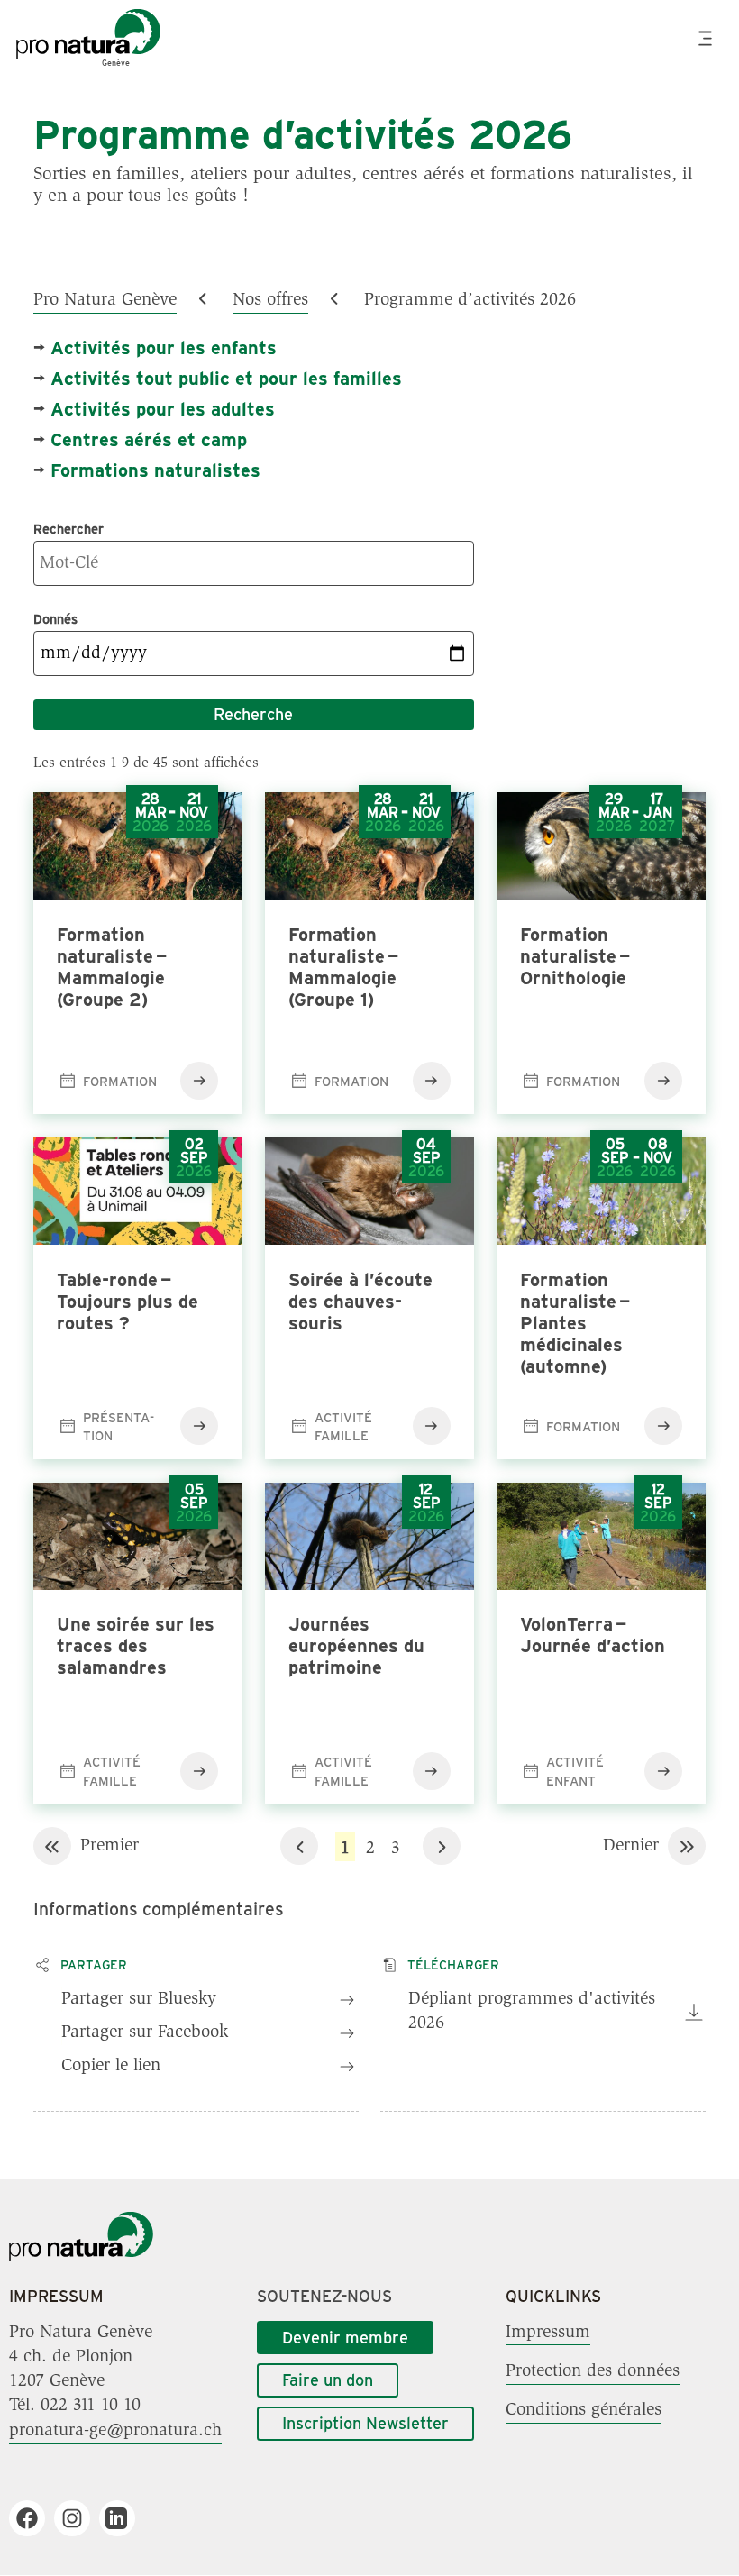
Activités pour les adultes (163, 408)
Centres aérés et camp (149, 438)
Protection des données (593, 2371)
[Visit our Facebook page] (34, 2518)
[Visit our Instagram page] (79, 2518)
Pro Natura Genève (105, 300)
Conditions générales (584, 2410)
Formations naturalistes (155, 469)
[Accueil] (81, 2258)
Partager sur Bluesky (139, 1999)
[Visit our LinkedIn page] (124, 2518)
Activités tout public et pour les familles (226, 377)
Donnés (55, 618)
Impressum (548, 2333)
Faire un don (328, 2380)
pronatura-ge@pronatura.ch (115, 2430)
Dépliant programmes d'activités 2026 (532, 2011)
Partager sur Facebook (145, 2032)
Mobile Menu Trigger (707, 38)
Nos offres (270, 300)
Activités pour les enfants (164, 347)
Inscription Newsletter (365, 2423)
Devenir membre (345, 2337)
